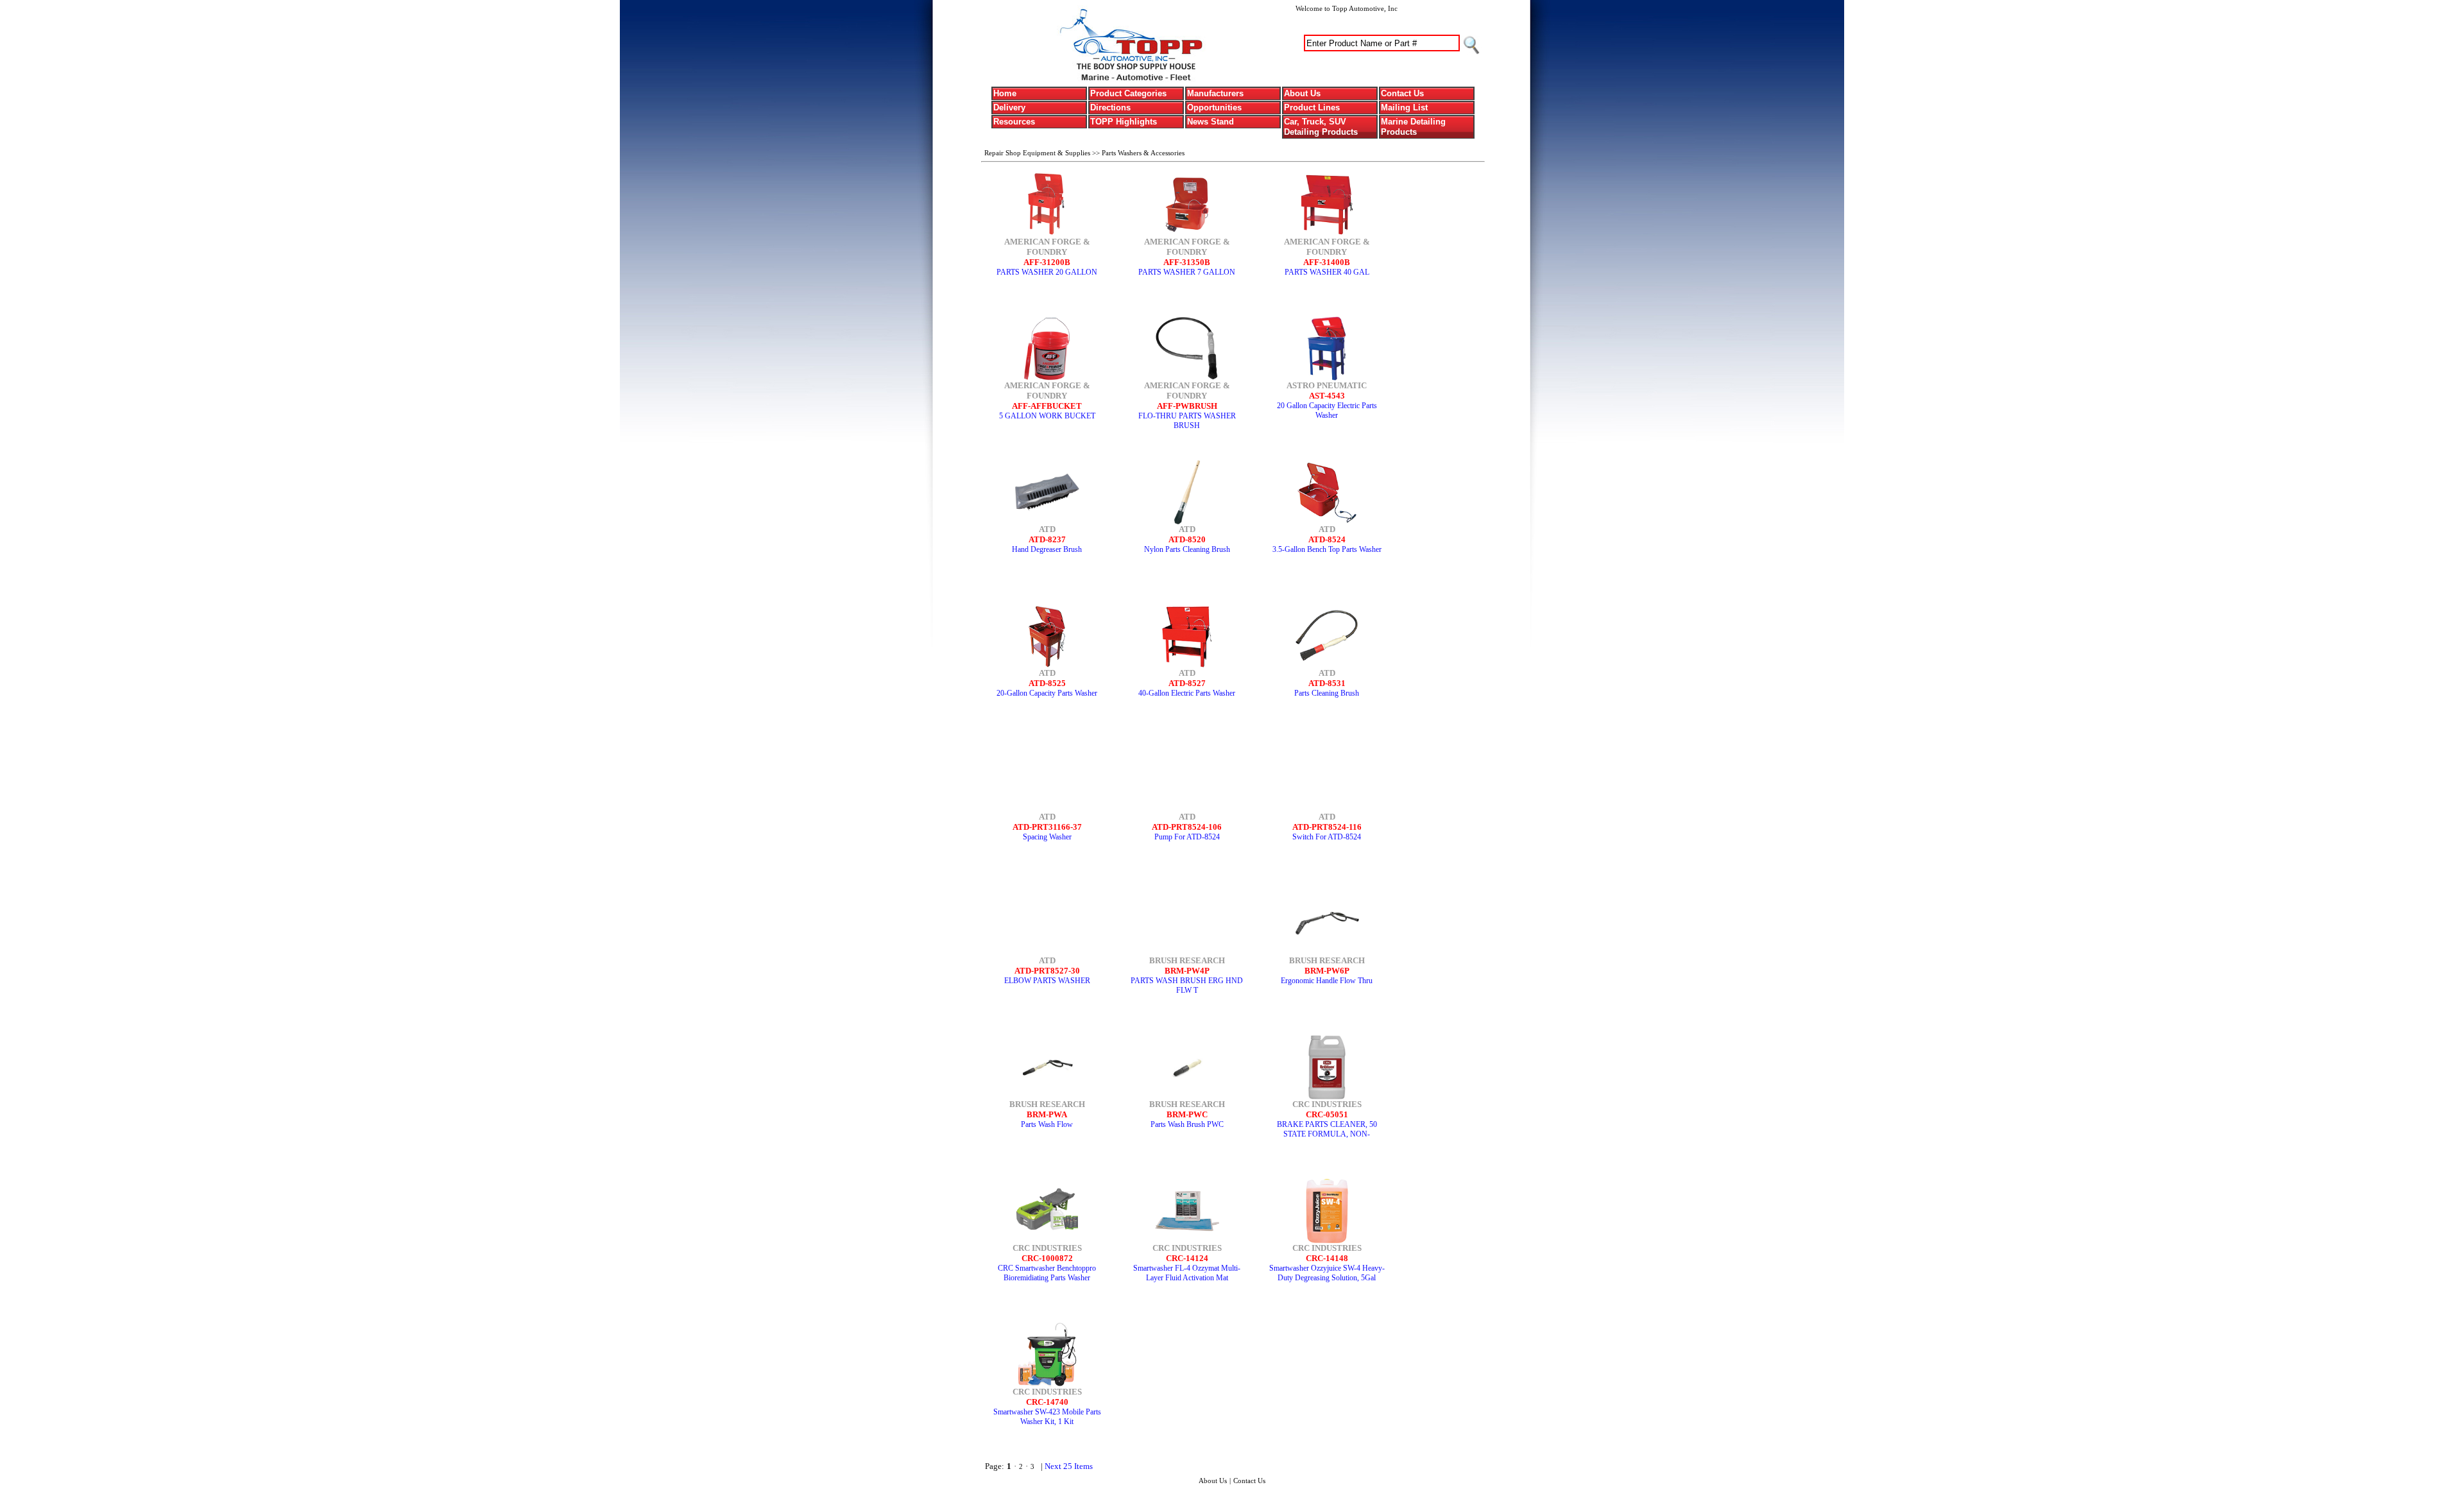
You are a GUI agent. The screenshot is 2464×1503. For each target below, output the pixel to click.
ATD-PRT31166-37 (1047, 827)
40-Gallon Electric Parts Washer (1187, 693)
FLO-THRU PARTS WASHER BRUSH (1187, 421)
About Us (1302, 93)
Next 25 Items (1069, 1466)
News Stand (1211, 122)
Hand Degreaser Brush (1047, 549)
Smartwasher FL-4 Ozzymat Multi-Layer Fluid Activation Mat (1187, 1273)
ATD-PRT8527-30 (1047, 971)
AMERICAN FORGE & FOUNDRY (1047, 247)
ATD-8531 (1327, 683)
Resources (1014, 122)
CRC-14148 (1327, 1258)
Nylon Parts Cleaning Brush (1187, 549)
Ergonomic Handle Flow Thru (1327, 981)
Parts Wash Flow (1047, 1124)
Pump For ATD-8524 (1187, 837)
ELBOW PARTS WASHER (1047, 981)
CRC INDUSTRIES (1327, 1104)
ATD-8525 (1047, 683)
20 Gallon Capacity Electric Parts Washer (1327, 410)
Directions (1110, 107)
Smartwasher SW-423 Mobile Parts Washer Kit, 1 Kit (1047, 1417)
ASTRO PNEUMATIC (1327, 385)
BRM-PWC (1187, 1114)
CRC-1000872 (1047, 1258)
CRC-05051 (1327, 1114)
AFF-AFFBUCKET (1047, 406)
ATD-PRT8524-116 (1327, 827)
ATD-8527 (1187, 683)
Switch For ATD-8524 (1327, 837)
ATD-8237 (1047, 539)
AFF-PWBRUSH (1187, 406)
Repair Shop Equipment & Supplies (1038, 153)
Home (1005, 93)
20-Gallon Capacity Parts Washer (1047, 693)
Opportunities (1214, 107)
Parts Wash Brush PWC (1187, 1124)
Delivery (1009, 107)
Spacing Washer (1047, 837)
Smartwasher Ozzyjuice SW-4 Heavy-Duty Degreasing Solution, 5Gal (1327, 1273)
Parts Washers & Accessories (1143, 153)
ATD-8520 (1187, 539)
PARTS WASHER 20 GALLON (1047, 272)
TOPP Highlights (1124, 122)
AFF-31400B (1327, 262)
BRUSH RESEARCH (1187, 960)
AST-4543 (1327, 396)
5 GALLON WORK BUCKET (1047, 416)
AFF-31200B (1047, 262)
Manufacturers (1215, 93)
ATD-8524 (1327, 539)
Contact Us (1402, 93)
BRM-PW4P (1187, 971)
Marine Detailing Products (1413, 127)
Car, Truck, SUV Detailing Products (1321, 127)
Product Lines (1312, 107)
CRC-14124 (1187, 1258)
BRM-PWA (1047, 1114)
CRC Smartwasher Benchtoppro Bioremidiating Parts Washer (1047, 1273)
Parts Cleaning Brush (1327, 693)
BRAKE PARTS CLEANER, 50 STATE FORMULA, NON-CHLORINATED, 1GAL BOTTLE (1327, 1134)
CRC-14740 (1047, 1402)
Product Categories (1128, 93)
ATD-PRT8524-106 (1187, 827)
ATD (1047, 529)
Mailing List (1404, 107)
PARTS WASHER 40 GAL (1327, 272)
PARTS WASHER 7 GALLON (1187, 272)
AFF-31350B (1187, 262)
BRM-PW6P (1327, 971)
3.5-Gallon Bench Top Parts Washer (1327, 549)
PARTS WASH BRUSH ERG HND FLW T (1187, 985)
